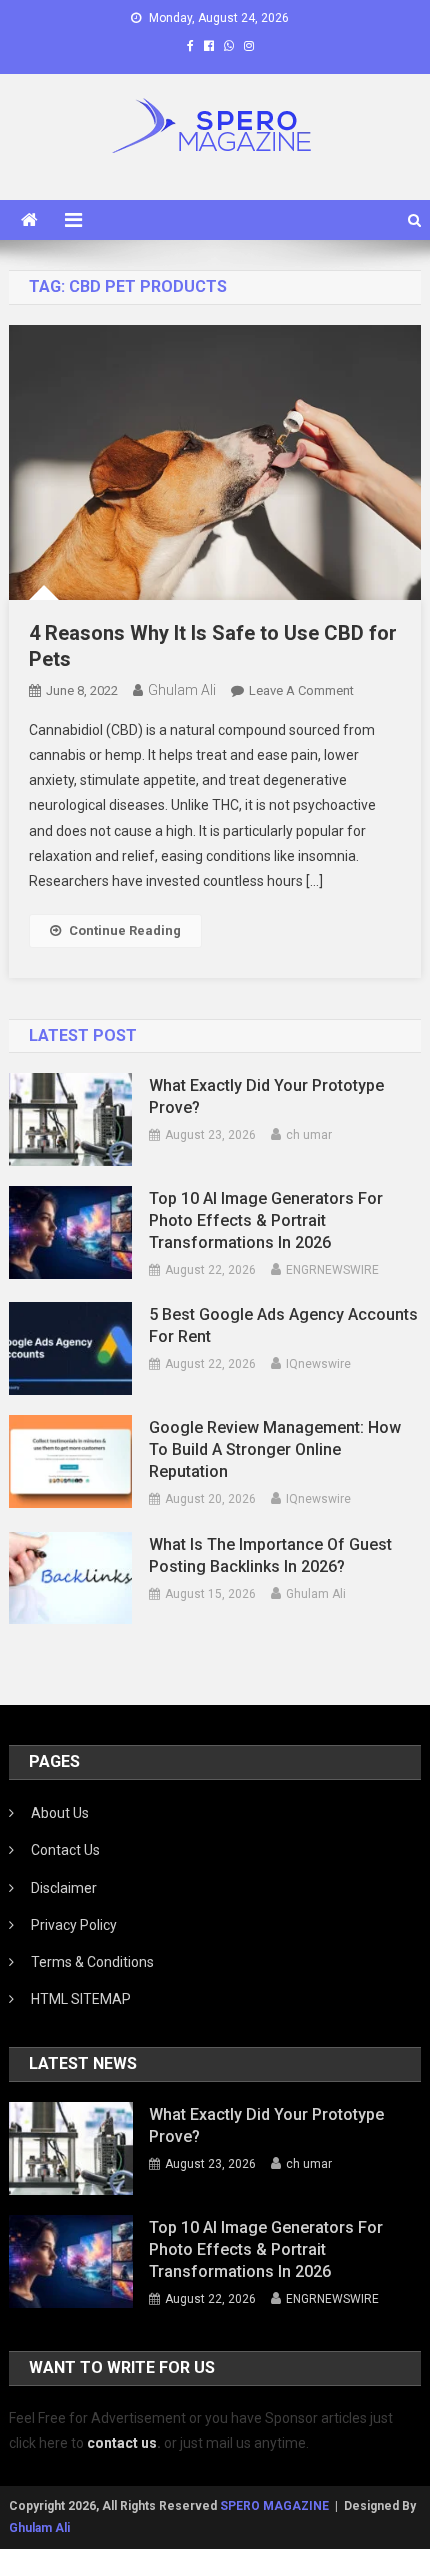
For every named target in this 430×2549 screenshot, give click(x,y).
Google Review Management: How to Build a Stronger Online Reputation (275, 1449)
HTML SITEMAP (81, 1999)
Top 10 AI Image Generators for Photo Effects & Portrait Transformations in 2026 (266, 1220)
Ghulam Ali (182, 690)
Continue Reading (125, 930)
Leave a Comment (301, 690)
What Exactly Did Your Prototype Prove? (266, 1096)
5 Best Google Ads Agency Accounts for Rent (283, 1325)
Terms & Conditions (92, 1962)
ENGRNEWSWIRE (332, 1270)
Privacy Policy (74, 1925)
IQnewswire (318, 1364)
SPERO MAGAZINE (274, 2506)
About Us (60, 1813)
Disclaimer (64, 1888)
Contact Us (65, 1850)
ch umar (309, 1135)
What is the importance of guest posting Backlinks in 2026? (270, 1555)
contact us (122, 2443)
